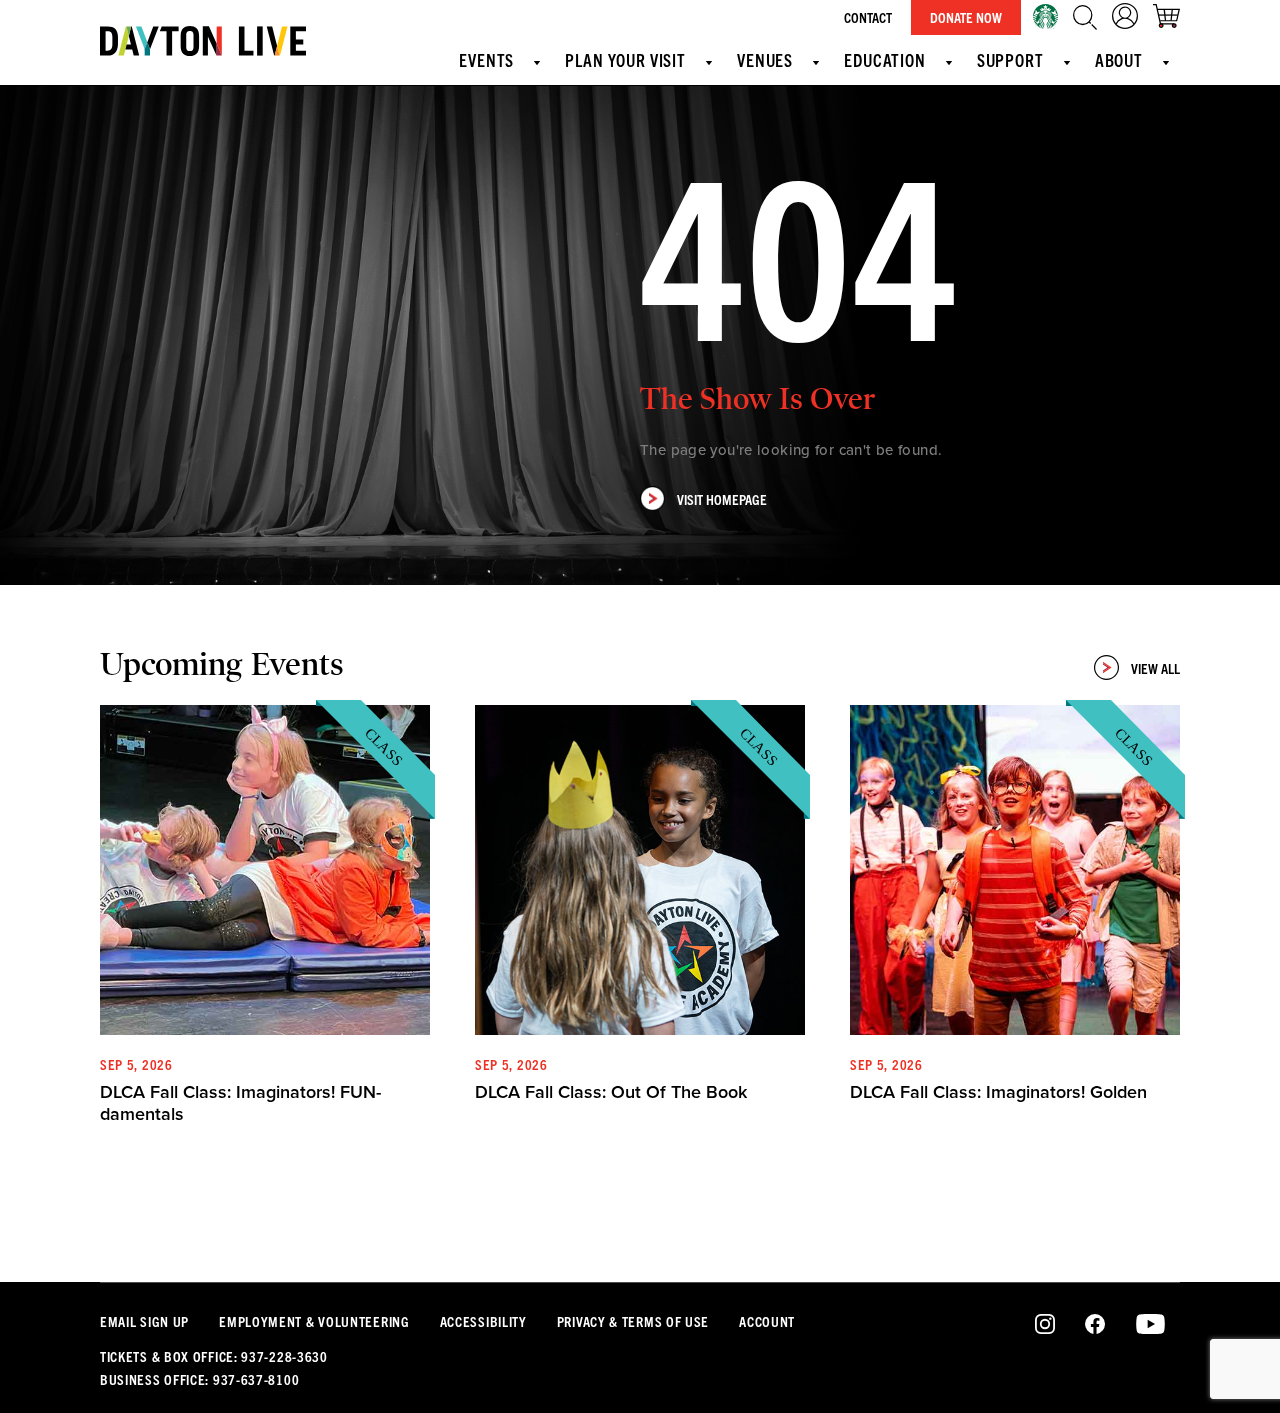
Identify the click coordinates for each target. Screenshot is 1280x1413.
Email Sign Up (144, 1321)
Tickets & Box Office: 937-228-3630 (214, 1356)
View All (1155, 668)
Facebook (1095, 1325)
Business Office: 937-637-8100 (199, 1379)
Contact (868, 17)
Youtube (1150, 1325)
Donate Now (966, 17)
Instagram (1045, 1325)
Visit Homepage (722, 499)
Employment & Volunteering (314, 1321)
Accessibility (483, 1321)
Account (767, 1321)
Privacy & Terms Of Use (633, 1321)
